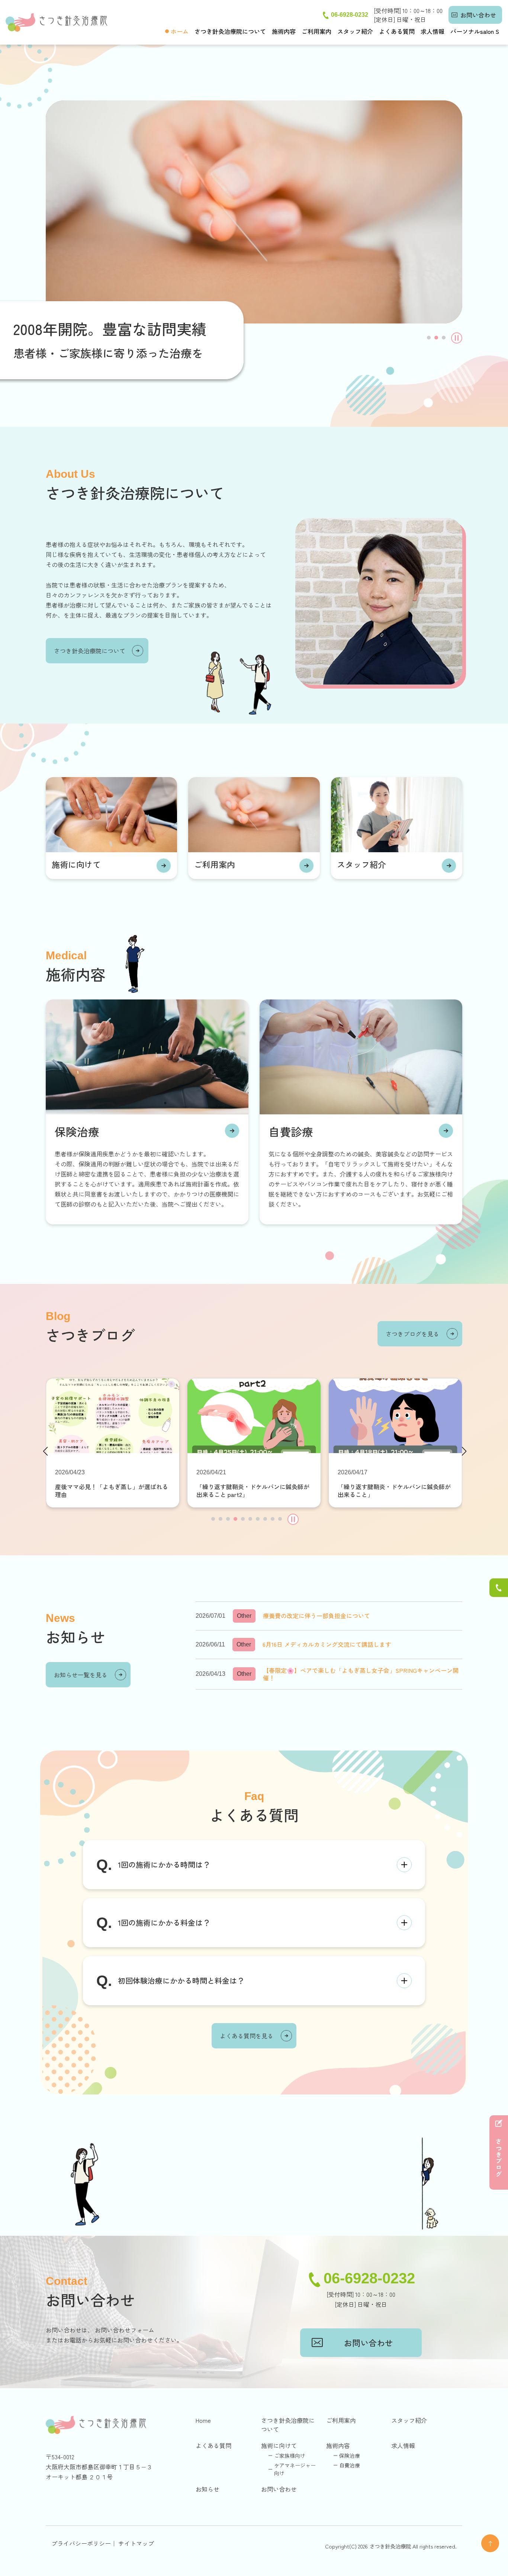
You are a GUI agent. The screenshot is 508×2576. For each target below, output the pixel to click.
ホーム (180, 31)
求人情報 (433, 31)
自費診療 (291, 1131)
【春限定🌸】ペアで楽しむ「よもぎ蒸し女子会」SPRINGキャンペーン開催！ (361, 1674)
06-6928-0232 (350, 15)
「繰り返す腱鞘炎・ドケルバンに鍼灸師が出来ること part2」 (253, 1491)
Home (203, 2420)
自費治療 (350, 2465)
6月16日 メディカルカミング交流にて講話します (327, 1644)
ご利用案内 (316, 31)
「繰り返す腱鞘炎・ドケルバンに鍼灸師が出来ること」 (394, 1491)
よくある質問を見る (247, 2036)
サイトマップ (136, 2543)
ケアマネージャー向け (295, 2469)
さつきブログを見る (412, 1334)
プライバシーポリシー (81, 2543)
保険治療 (77, 1131)
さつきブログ (499, 2158)
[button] (429, 338)
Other (244, 1616)
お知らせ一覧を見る (81, 1675)
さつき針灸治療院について (230, 31)
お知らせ (208, 2489)
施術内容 (284, 31)
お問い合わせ (478, 15)
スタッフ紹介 (355, 31)
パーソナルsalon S (475, 31)
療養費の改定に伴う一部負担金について (316, 1616)
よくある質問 (397, 31)
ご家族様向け (290, 2456)
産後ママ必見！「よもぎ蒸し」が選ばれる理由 (112, 1491)
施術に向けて (76, 864)
